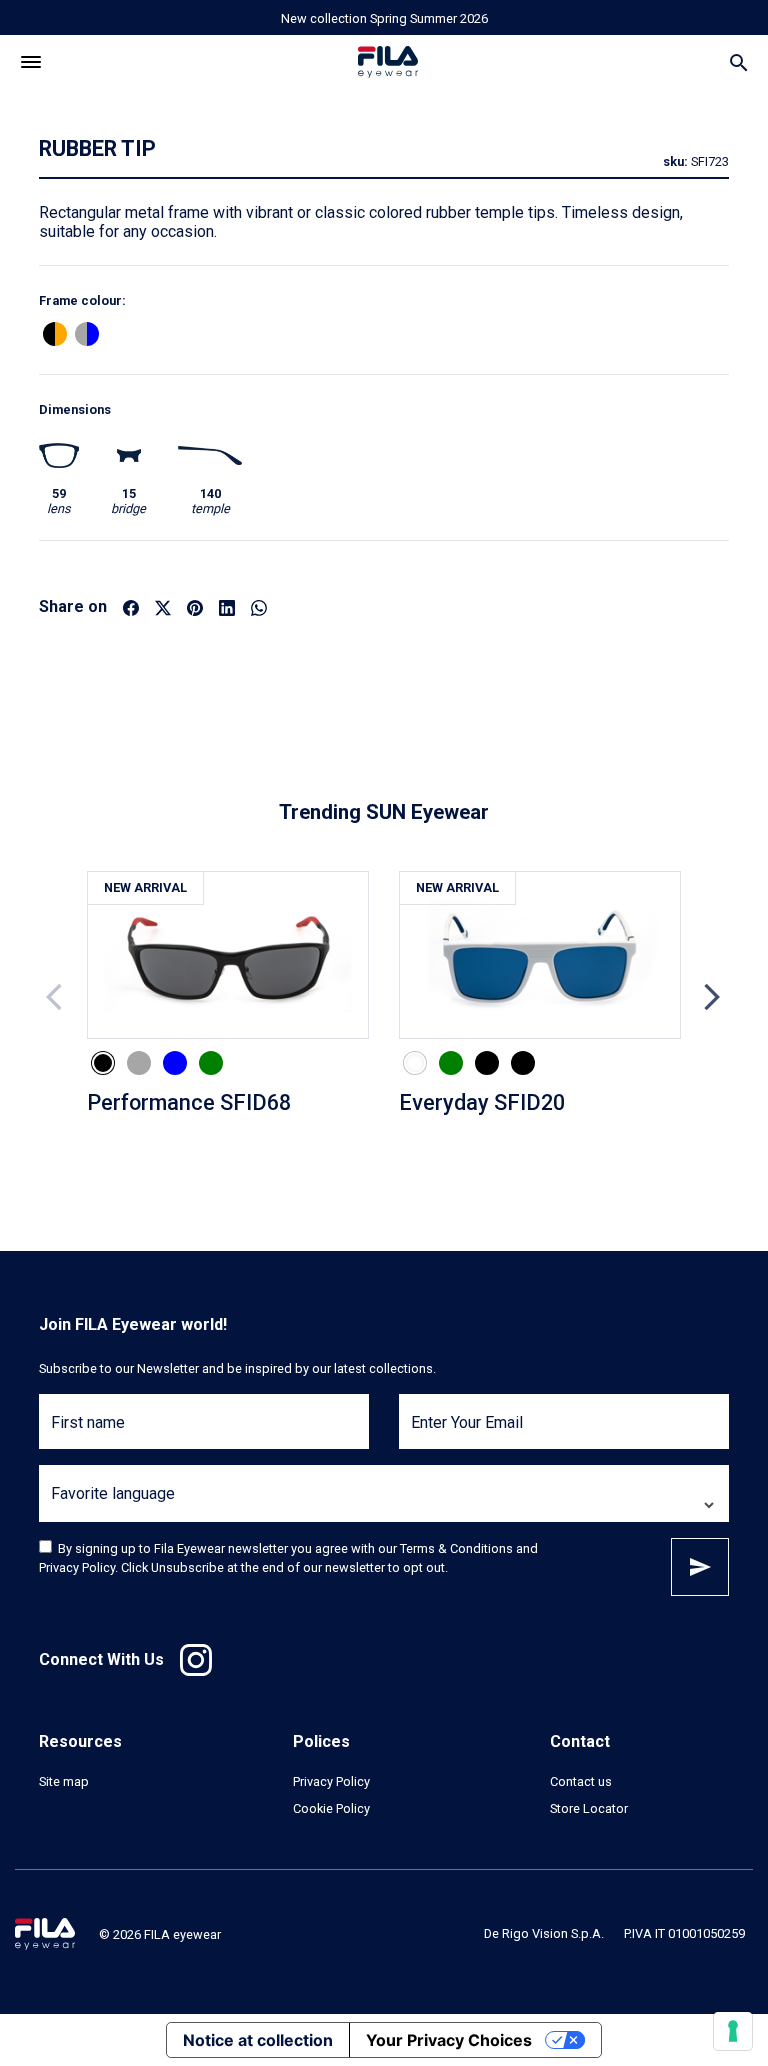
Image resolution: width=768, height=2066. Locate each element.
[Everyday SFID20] (540, 956)
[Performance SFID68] (228, 956)
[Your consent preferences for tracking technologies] (733, 2031)
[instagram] (196, 1660)
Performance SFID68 (189, 1102)
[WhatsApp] (259, 606)
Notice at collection (258, 2040)
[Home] (388, 62)
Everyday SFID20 (482, 1102)
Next (712, 997)
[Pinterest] (195, 606)
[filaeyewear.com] (45, 1933)
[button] (55, 334)
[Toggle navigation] (31, 62)
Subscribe (700, 1567)
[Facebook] (131, 606)
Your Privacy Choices (449, 2040)
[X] (163, 606)
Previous (56, 997)
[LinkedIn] (227, 606)
